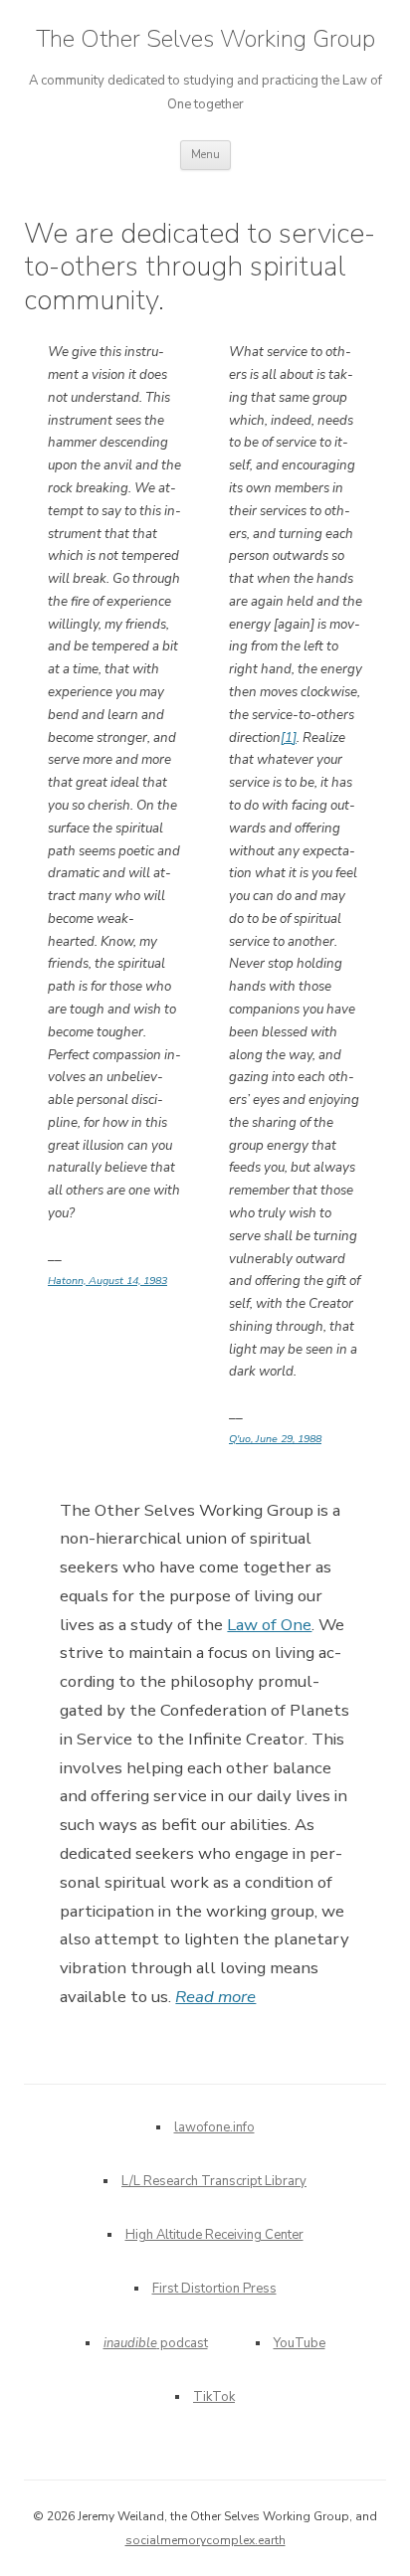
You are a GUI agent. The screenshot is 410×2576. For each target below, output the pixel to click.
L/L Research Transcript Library (214, 2181)
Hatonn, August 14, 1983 (107, 1281)
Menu (205, 155)
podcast (156, 2343)
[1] (289, 738)
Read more (215, 1997)
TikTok (214, 2397)
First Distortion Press (214, 2289)
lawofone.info (214, 2127)
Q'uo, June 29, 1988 (275, 1439)
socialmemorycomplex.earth (205, 2540)
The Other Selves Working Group (205, 39)
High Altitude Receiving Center (214, 2235)
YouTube (300, 2343)
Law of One (269, 1625)
